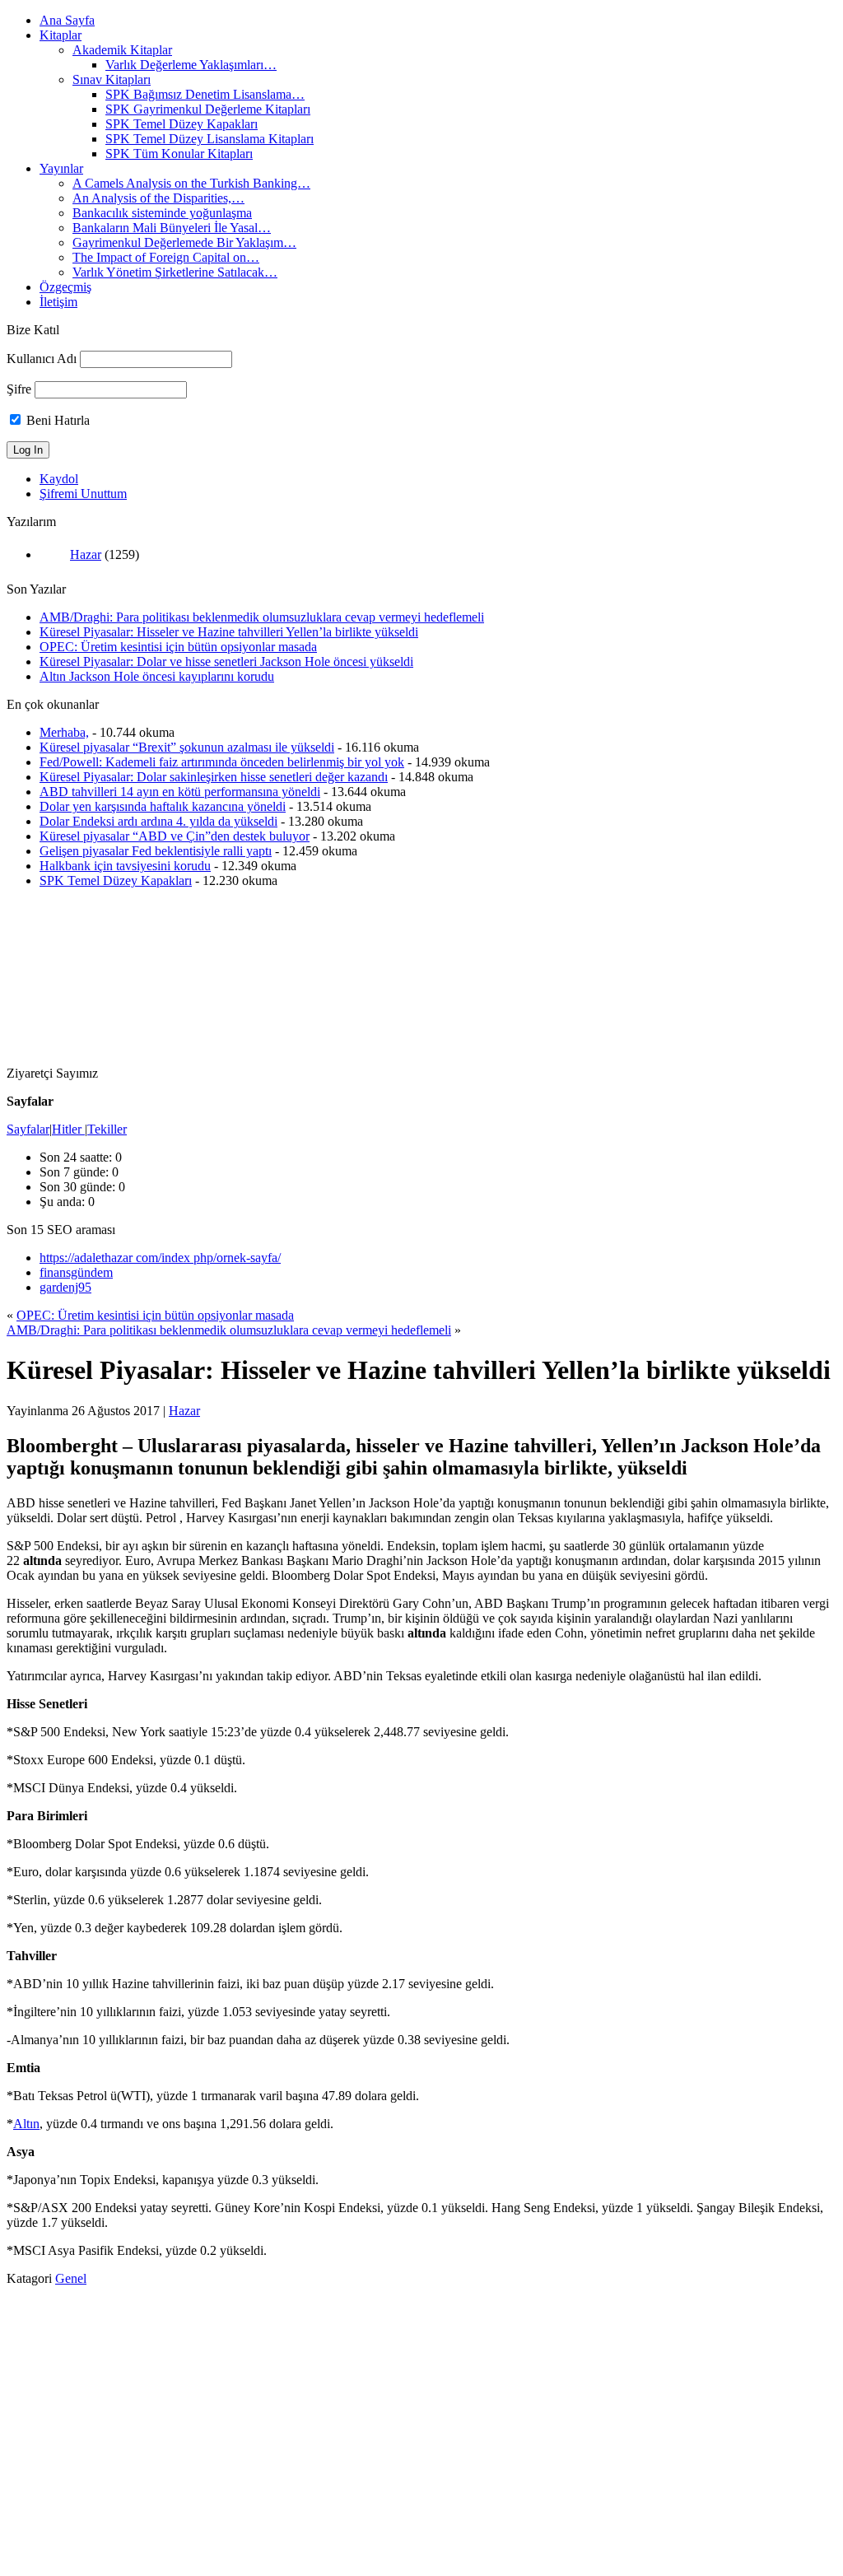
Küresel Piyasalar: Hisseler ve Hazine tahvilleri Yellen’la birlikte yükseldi (229, 632)
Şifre (19, 389)
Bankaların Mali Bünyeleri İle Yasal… (172, 228)
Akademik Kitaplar (122, 50)
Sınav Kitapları (112, 79)
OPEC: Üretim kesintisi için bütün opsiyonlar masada (178, 647)
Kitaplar (61, 35)
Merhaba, (64, 732)
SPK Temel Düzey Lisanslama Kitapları (210, 139)
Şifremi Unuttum (83, 494)
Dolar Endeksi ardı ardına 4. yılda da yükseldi (158, 821)
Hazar (86, 554)
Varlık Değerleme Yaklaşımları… (191, 65)
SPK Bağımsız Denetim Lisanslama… (205, 94)
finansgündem (76, 1272)
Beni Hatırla (56, 420)
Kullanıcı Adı (42, 359)
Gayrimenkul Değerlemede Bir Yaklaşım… (184, 242)
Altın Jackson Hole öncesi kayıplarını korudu (157, 676)
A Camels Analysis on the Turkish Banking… (191, 183)
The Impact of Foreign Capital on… (166, 257)
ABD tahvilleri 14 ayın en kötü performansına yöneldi (180, 792)
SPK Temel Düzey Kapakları (182, 124)
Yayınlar (61, 168)
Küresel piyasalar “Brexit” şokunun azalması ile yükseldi (187, 747)
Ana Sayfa (67, 20)
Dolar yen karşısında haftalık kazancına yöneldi (163, 806)
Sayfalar (28, 1129)
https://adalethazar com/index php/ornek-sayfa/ (160, 1258)
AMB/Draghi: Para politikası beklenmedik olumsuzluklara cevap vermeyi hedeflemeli (262, 617)
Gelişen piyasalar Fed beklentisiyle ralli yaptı (156, 851)
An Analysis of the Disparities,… (158, 198)
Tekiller (107, 1129)
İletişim (58, 302)
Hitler (68, 1129)
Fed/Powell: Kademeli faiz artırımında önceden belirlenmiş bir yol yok (222, 762)
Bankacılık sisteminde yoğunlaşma (162, 213)
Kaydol (59, 479)
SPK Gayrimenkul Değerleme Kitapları (208, 109)
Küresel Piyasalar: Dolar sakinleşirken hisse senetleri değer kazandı (214, 777)
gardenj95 (65, 1287)
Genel (71, 2278)
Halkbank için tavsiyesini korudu (125, 866)
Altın (26, 2124)
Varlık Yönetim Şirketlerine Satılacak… (175, 272)
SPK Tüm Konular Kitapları (179, 154)
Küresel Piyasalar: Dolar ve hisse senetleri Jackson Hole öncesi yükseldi (226, 661)
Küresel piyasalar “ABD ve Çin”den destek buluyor (175, 836)
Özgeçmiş (65, 287)
